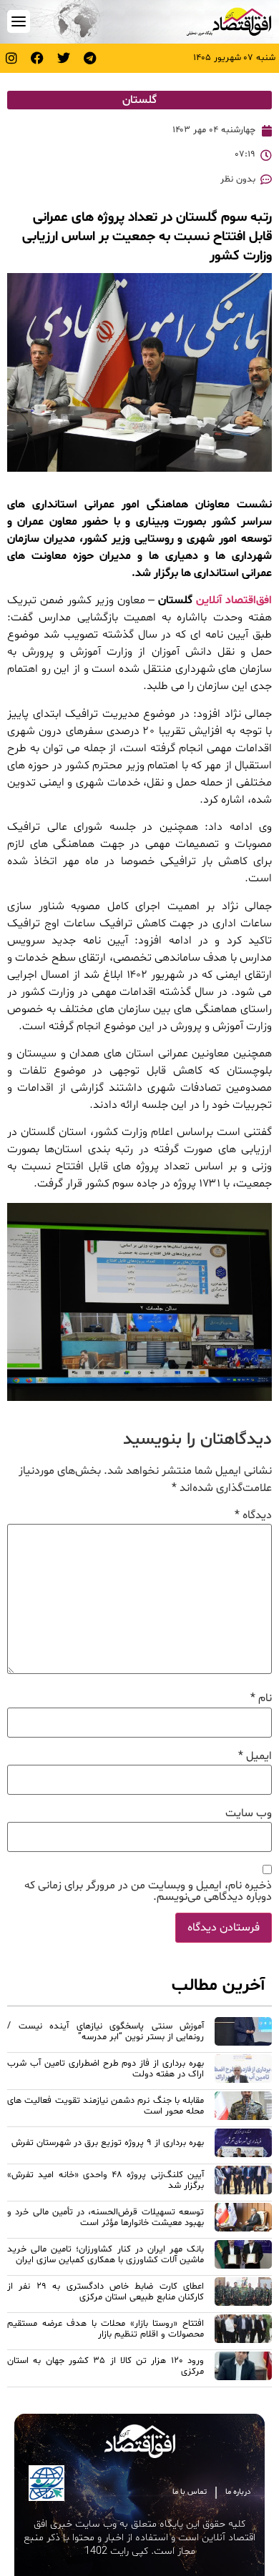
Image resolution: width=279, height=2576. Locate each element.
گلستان (139, 100)
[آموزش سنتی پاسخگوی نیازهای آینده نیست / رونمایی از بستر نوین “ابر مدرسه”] (243, 2033)
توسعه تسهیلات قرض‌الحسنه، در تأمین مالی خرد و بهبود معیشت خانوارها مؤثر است (106, 2218)
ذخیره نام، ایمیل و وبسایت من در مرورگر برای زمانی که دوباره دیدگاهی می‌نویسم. (148, 1891)
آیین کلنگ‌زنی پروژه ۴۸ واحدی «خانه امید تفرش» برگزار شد (106, 2180)
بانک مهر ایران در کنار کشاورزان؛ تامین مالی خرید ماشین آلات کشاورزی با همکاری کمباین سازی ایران (106, 2255)
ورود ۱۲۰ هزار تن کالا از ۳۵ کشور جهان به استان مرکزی (106, 2366)
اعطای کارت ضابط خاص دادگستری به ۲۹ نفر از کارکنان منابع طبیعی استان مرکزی (106, 2292)
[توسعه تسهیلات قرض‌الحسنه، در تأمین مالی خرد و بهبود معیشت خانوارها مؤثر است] (243, 2219)
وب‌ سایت (249, 1813)
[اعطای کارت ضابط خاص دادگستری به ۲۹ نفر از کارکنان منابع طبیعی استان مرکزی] (243, 2294)
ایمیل (255, 1756)
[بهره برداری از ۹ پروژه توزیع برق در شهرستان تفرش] (243, 2145)
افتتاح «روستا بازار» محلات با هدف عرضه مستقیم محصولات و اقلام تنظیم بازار (106, 2329)
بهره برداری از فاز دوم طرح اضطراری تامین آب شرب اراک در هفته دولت (106, 2069)
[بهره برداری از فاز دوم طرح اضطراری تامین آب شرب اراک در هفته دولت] (243, 2071)
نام (261, 1698)
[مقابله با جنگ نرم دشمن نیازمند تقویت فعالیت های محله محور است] (243, 2108)
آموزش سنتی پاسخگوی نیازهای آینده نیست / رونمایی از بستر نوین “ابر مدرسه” (106, 2032)
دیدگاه (253, 1515)
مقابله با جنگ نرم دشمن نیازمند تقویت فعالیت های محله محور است (106, 2106)
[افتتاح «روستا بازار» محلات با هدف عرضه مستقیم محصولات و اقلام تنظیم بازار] (243, 2331)
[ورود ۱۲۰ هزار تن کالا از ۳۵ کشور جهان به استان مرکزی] (243, 2368)
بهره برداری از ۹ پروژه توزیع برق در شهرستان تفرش (108, 2143)
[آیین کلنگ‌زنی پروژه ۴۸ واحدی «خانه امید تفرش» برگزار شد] (243, 2182)
